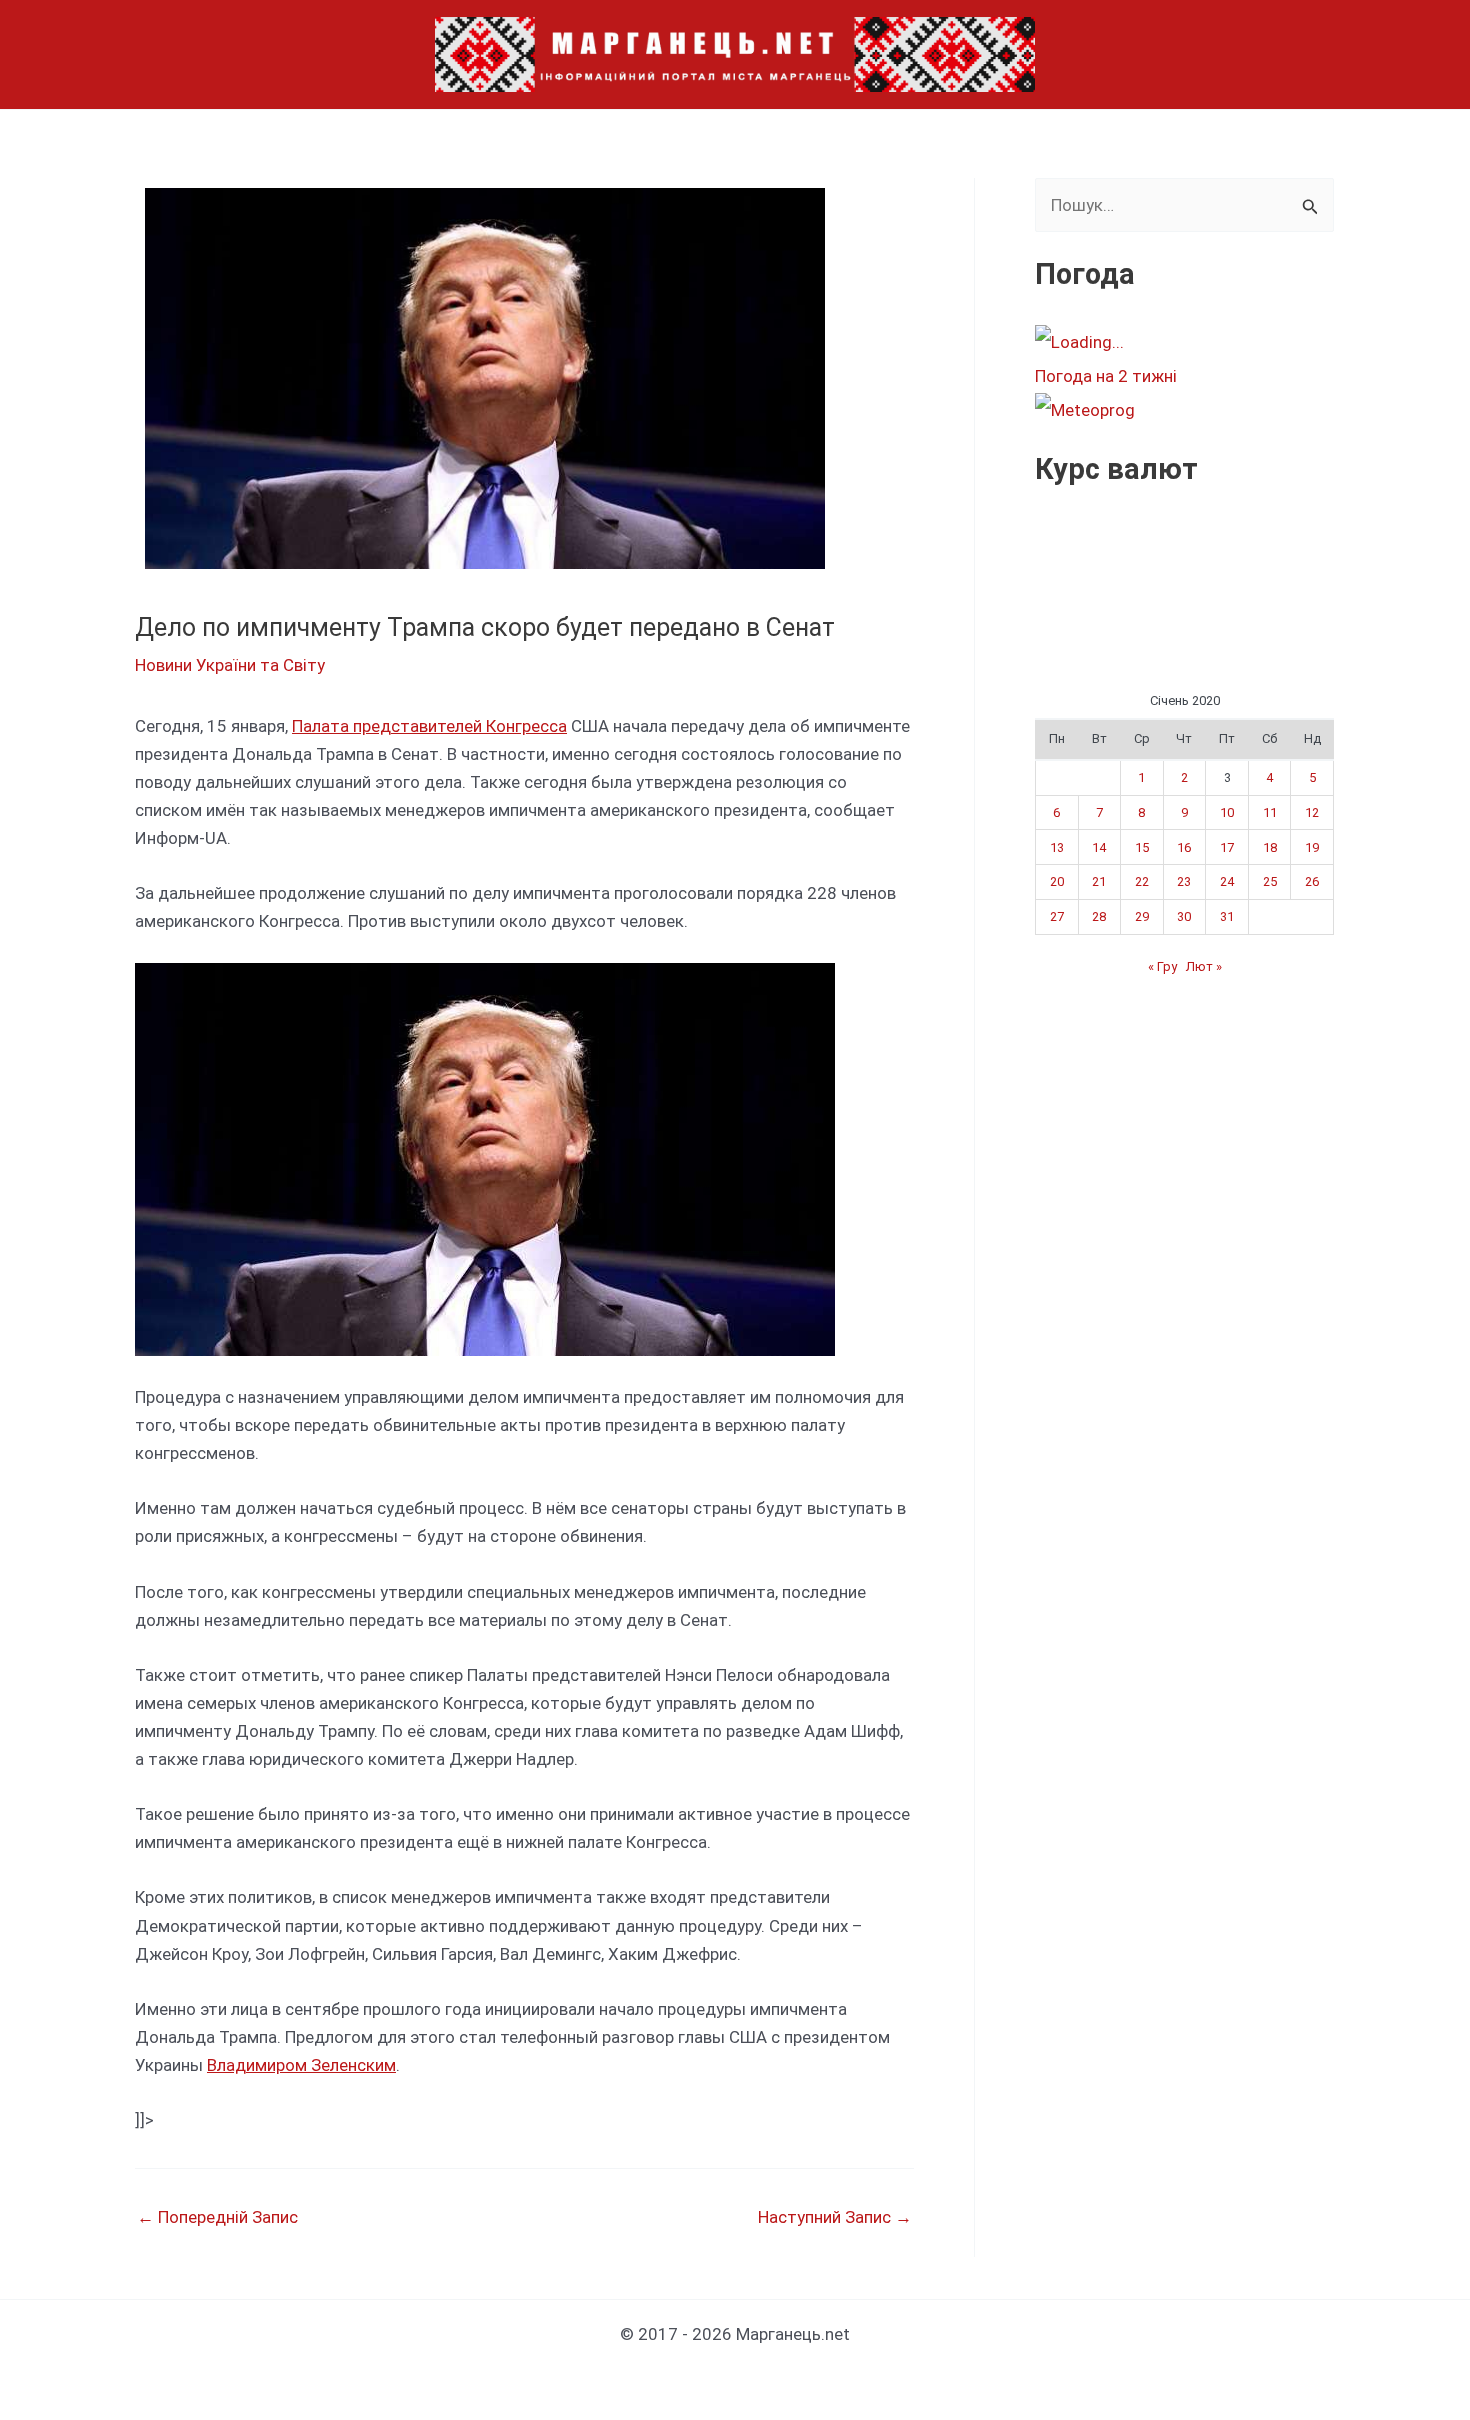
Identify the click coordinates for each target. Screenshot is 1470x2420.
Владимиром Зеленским (301, 2065)
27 (1057, 916)
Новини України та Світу (230, 665)
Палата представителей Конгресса (429, 726)
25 (1270, 881)
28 (1099, 916)
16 (1184, 847)
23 (1184, 881)
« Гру (1162, 966)
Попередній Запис (217, 2217)
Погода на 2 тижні (1106, 376)
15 (1142, 847)
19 (1312, 847)
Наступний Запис (835, 2217)
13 (1057, 847)
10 (1227, 812)
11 (1270, 812)
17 (1227, 847)
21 (1099, 881)
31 (1227, 916)
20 (1057, 881)
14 (1099, 847)
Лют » (1204, 966)
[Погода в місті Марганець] (1184, 342)
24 (1227, 881)
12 (1312, 812)
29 (1142, 916)
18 (1270, 847)
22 (1142, 881)
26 (1312, 881)
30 (1184, 916)
